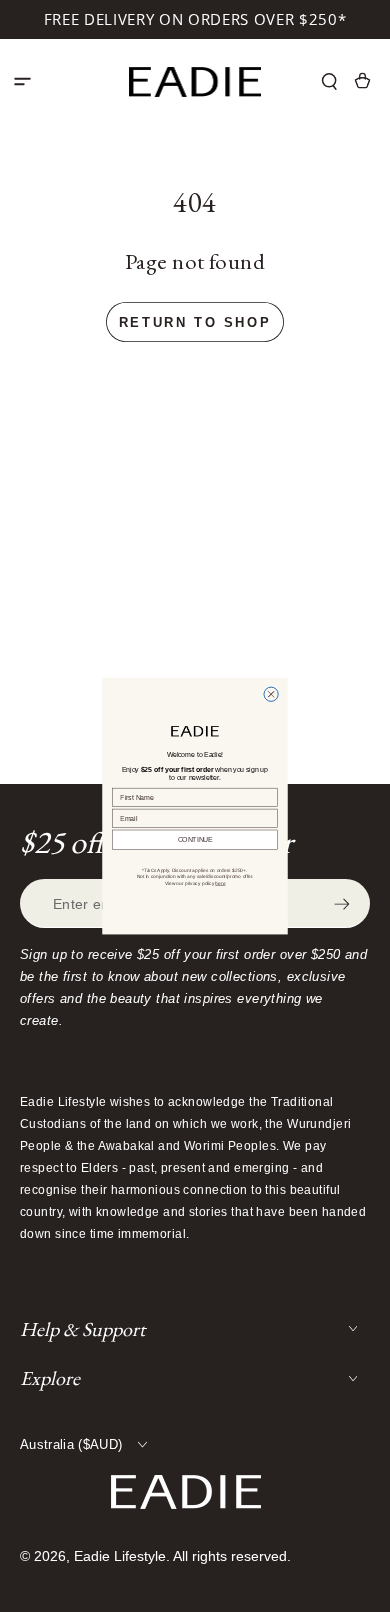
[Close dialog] (271, 694)
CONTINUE (195, 840)
